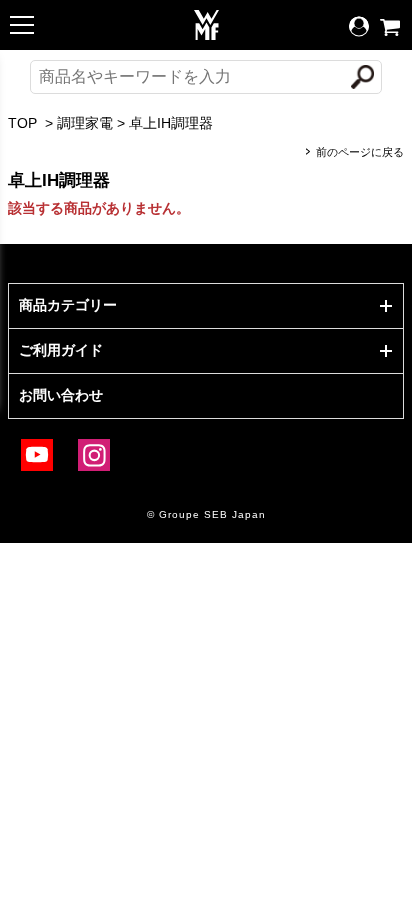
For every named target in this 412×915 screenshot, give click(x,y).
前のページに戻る (360, 152)
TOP (22, 123)
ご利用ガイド (61, 350)
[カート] (390, 27)
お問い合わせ (61, 395)
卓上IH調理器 (171, 123)
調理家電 (85, 123)
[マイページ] (359, 27)
